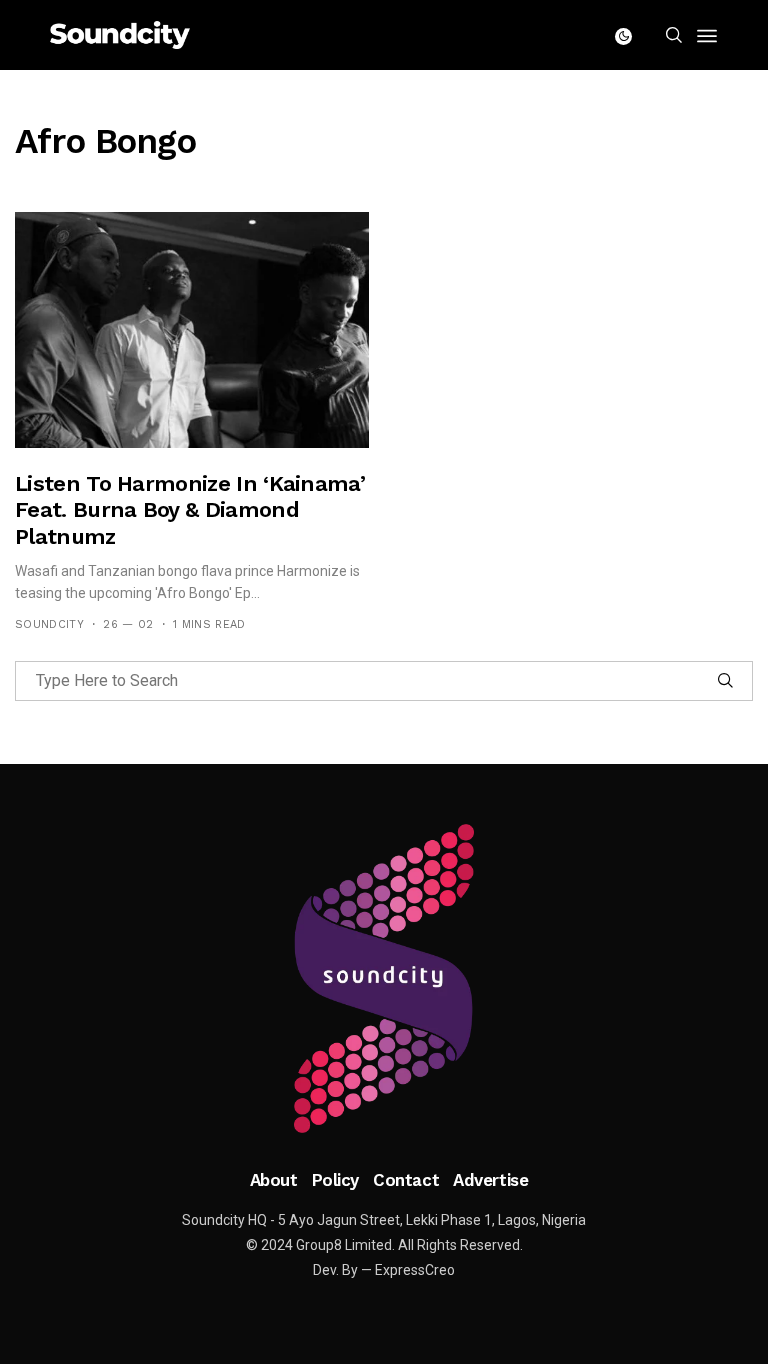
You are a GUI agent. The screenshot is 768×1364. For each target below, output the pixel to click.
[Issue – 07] (384, 979)
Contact (406, 1180)
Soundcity (49, 624)
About (274, 1180)
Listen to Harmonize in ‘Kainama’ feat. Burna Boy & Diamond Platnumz (190, 510)
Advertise (490, 1180)
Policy (335, 1180)
